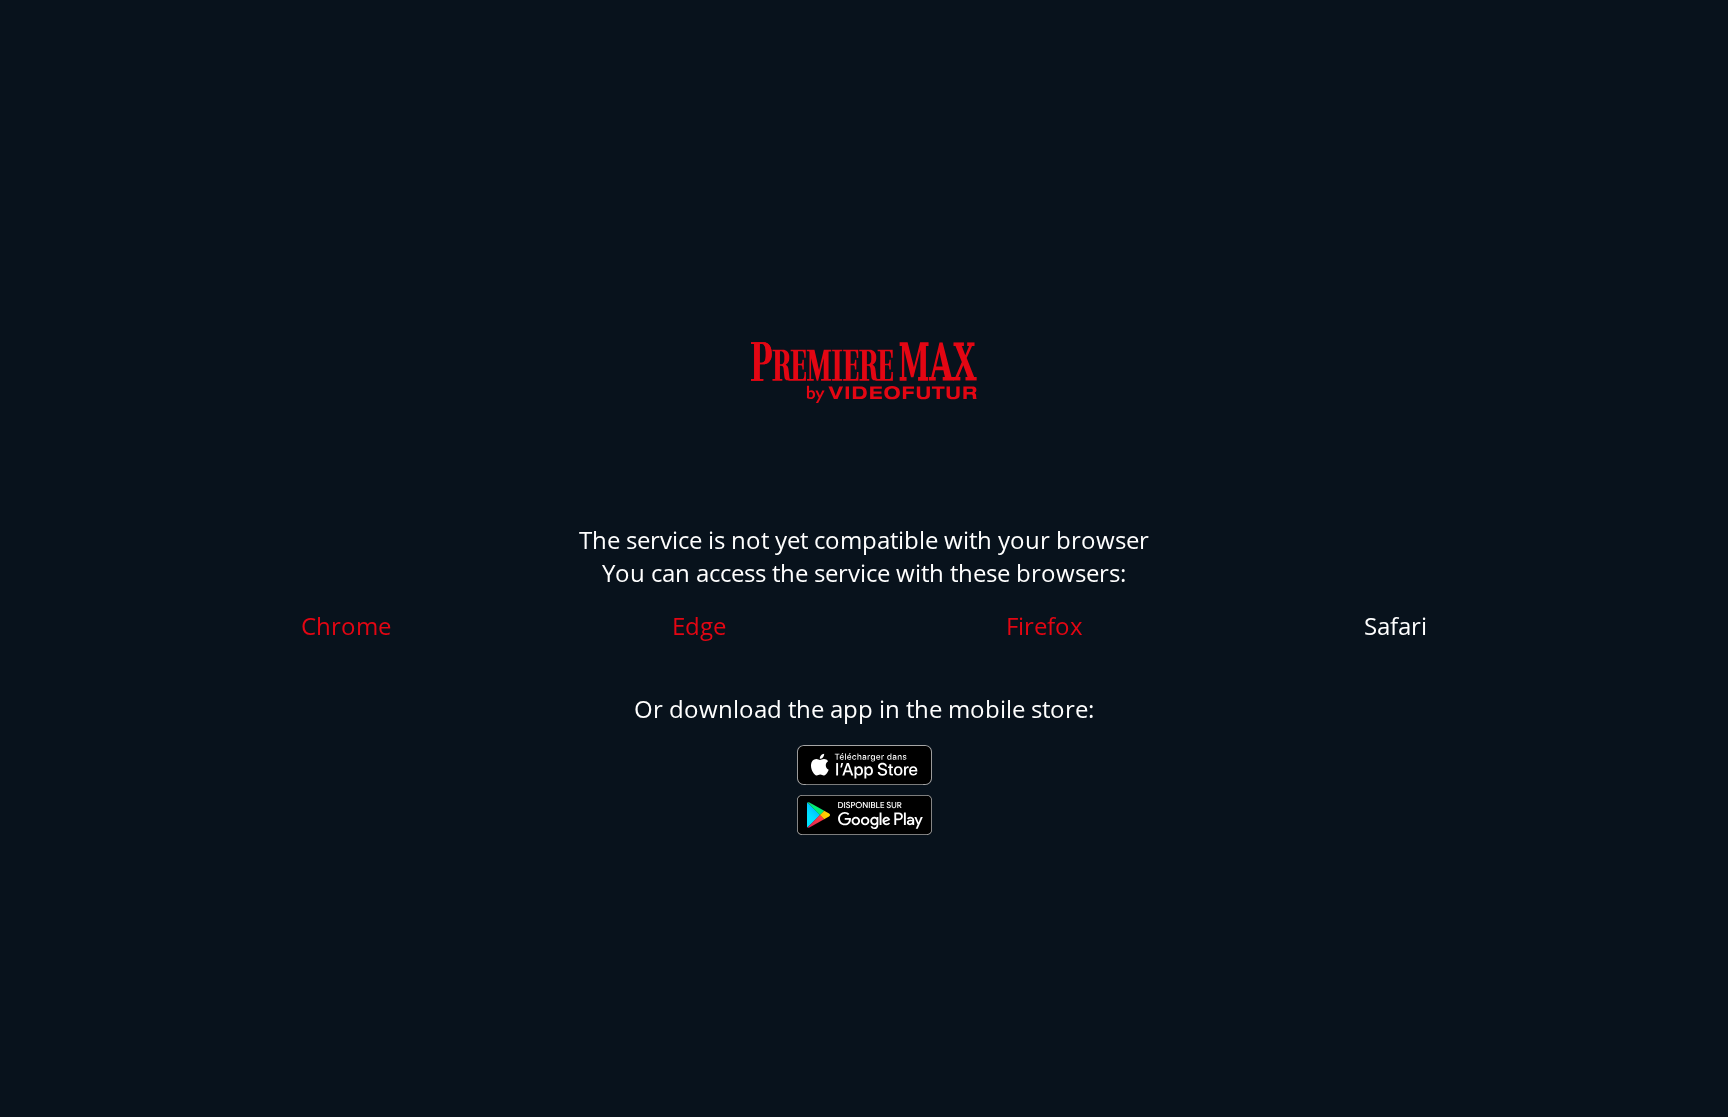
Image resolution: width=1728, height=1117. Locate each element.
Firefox (1044, 625)
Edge (699, 625)
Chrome (346, 625)
